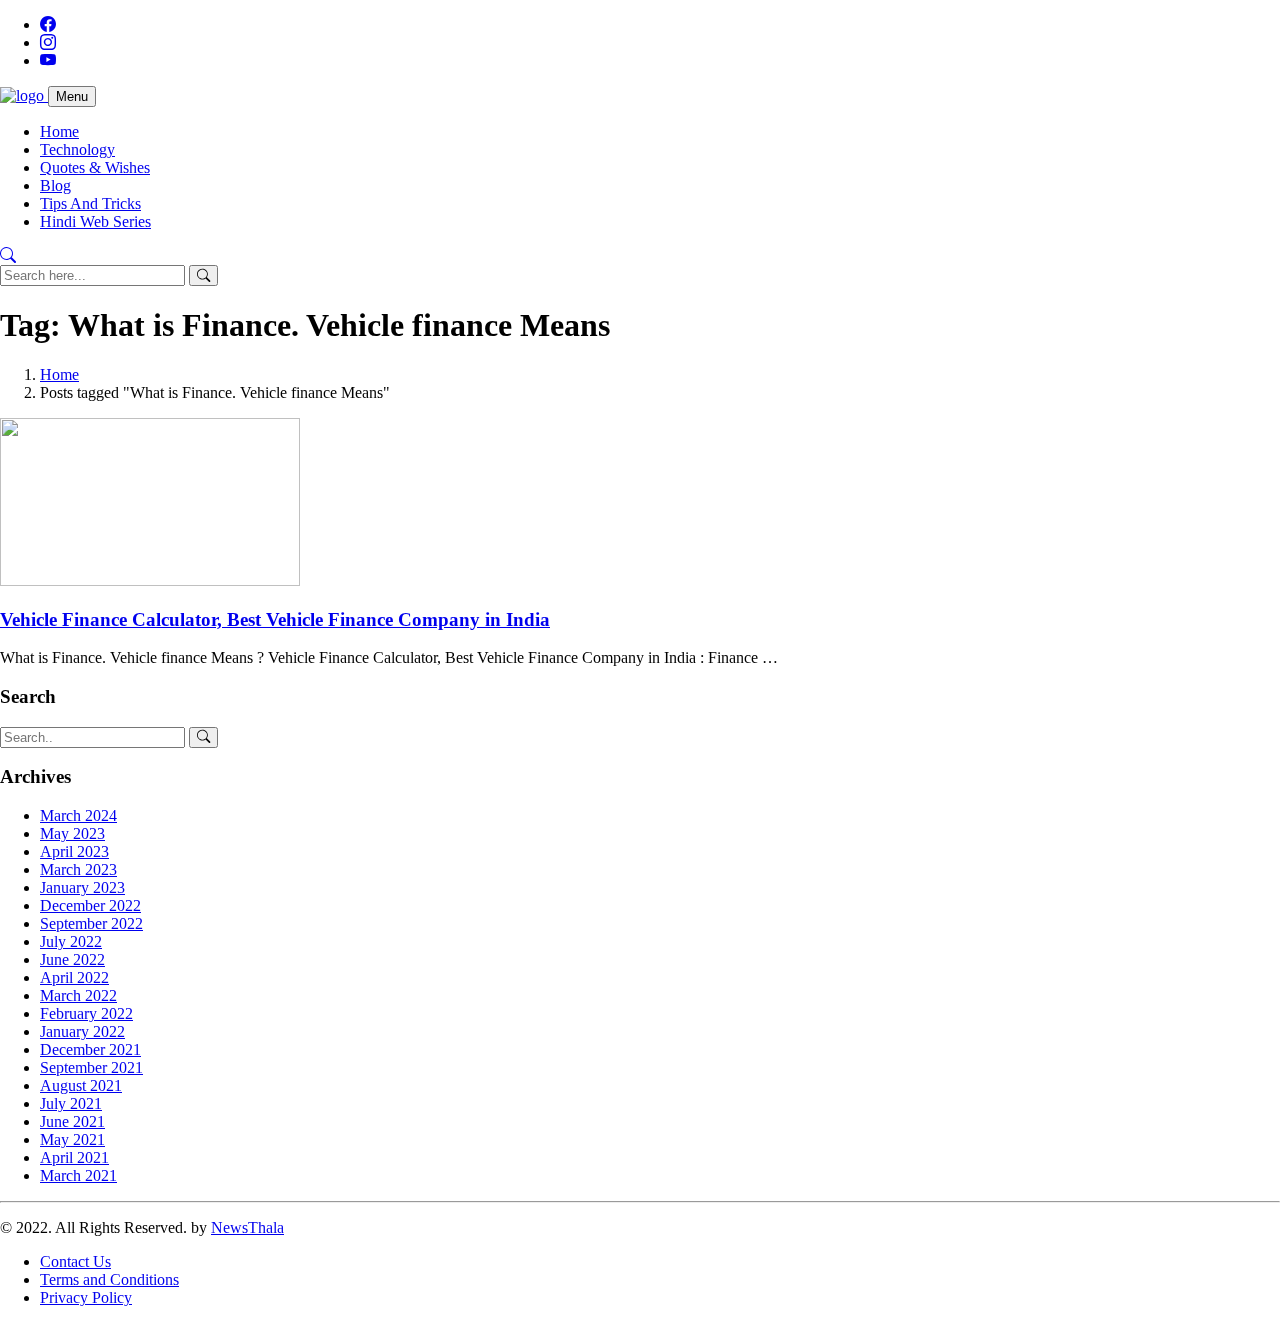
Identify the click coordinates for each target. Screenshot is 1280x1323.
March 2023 (78, 869)
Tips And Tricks (90, 203)
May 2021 (72, 1139)
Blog (55, 185)
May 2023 (72, 833)
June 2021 (72, 1121)
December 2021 (90, 1049)
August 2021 (81, 1085)
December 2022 (90, 905)
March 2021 (78, 1175)
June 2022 (72, 959)
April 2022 (74, 977)
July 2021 (71, 1103)
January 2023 (82, 887)
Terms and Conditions (109, 1279)
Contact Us (75, 1261)
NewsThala (247, 1227)
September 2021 (91, 1067)
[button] (8, 255)
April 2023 (74, 851)
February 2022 (86, 1013)
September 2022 (91, 923)
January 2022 (82, 1031)
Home (59, 131)
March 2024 (78, 815)
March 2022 (78, 995)
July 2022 (71, 941)
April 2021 (74, 1157)
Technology (77, 149)
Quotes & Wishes (95, 167)
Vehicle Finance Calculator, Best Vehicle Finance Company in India (275, 619)
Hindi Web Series (95, 221)
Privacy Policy (86, 1297)
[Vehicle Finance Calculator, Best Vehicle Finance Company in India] (150, 580)
